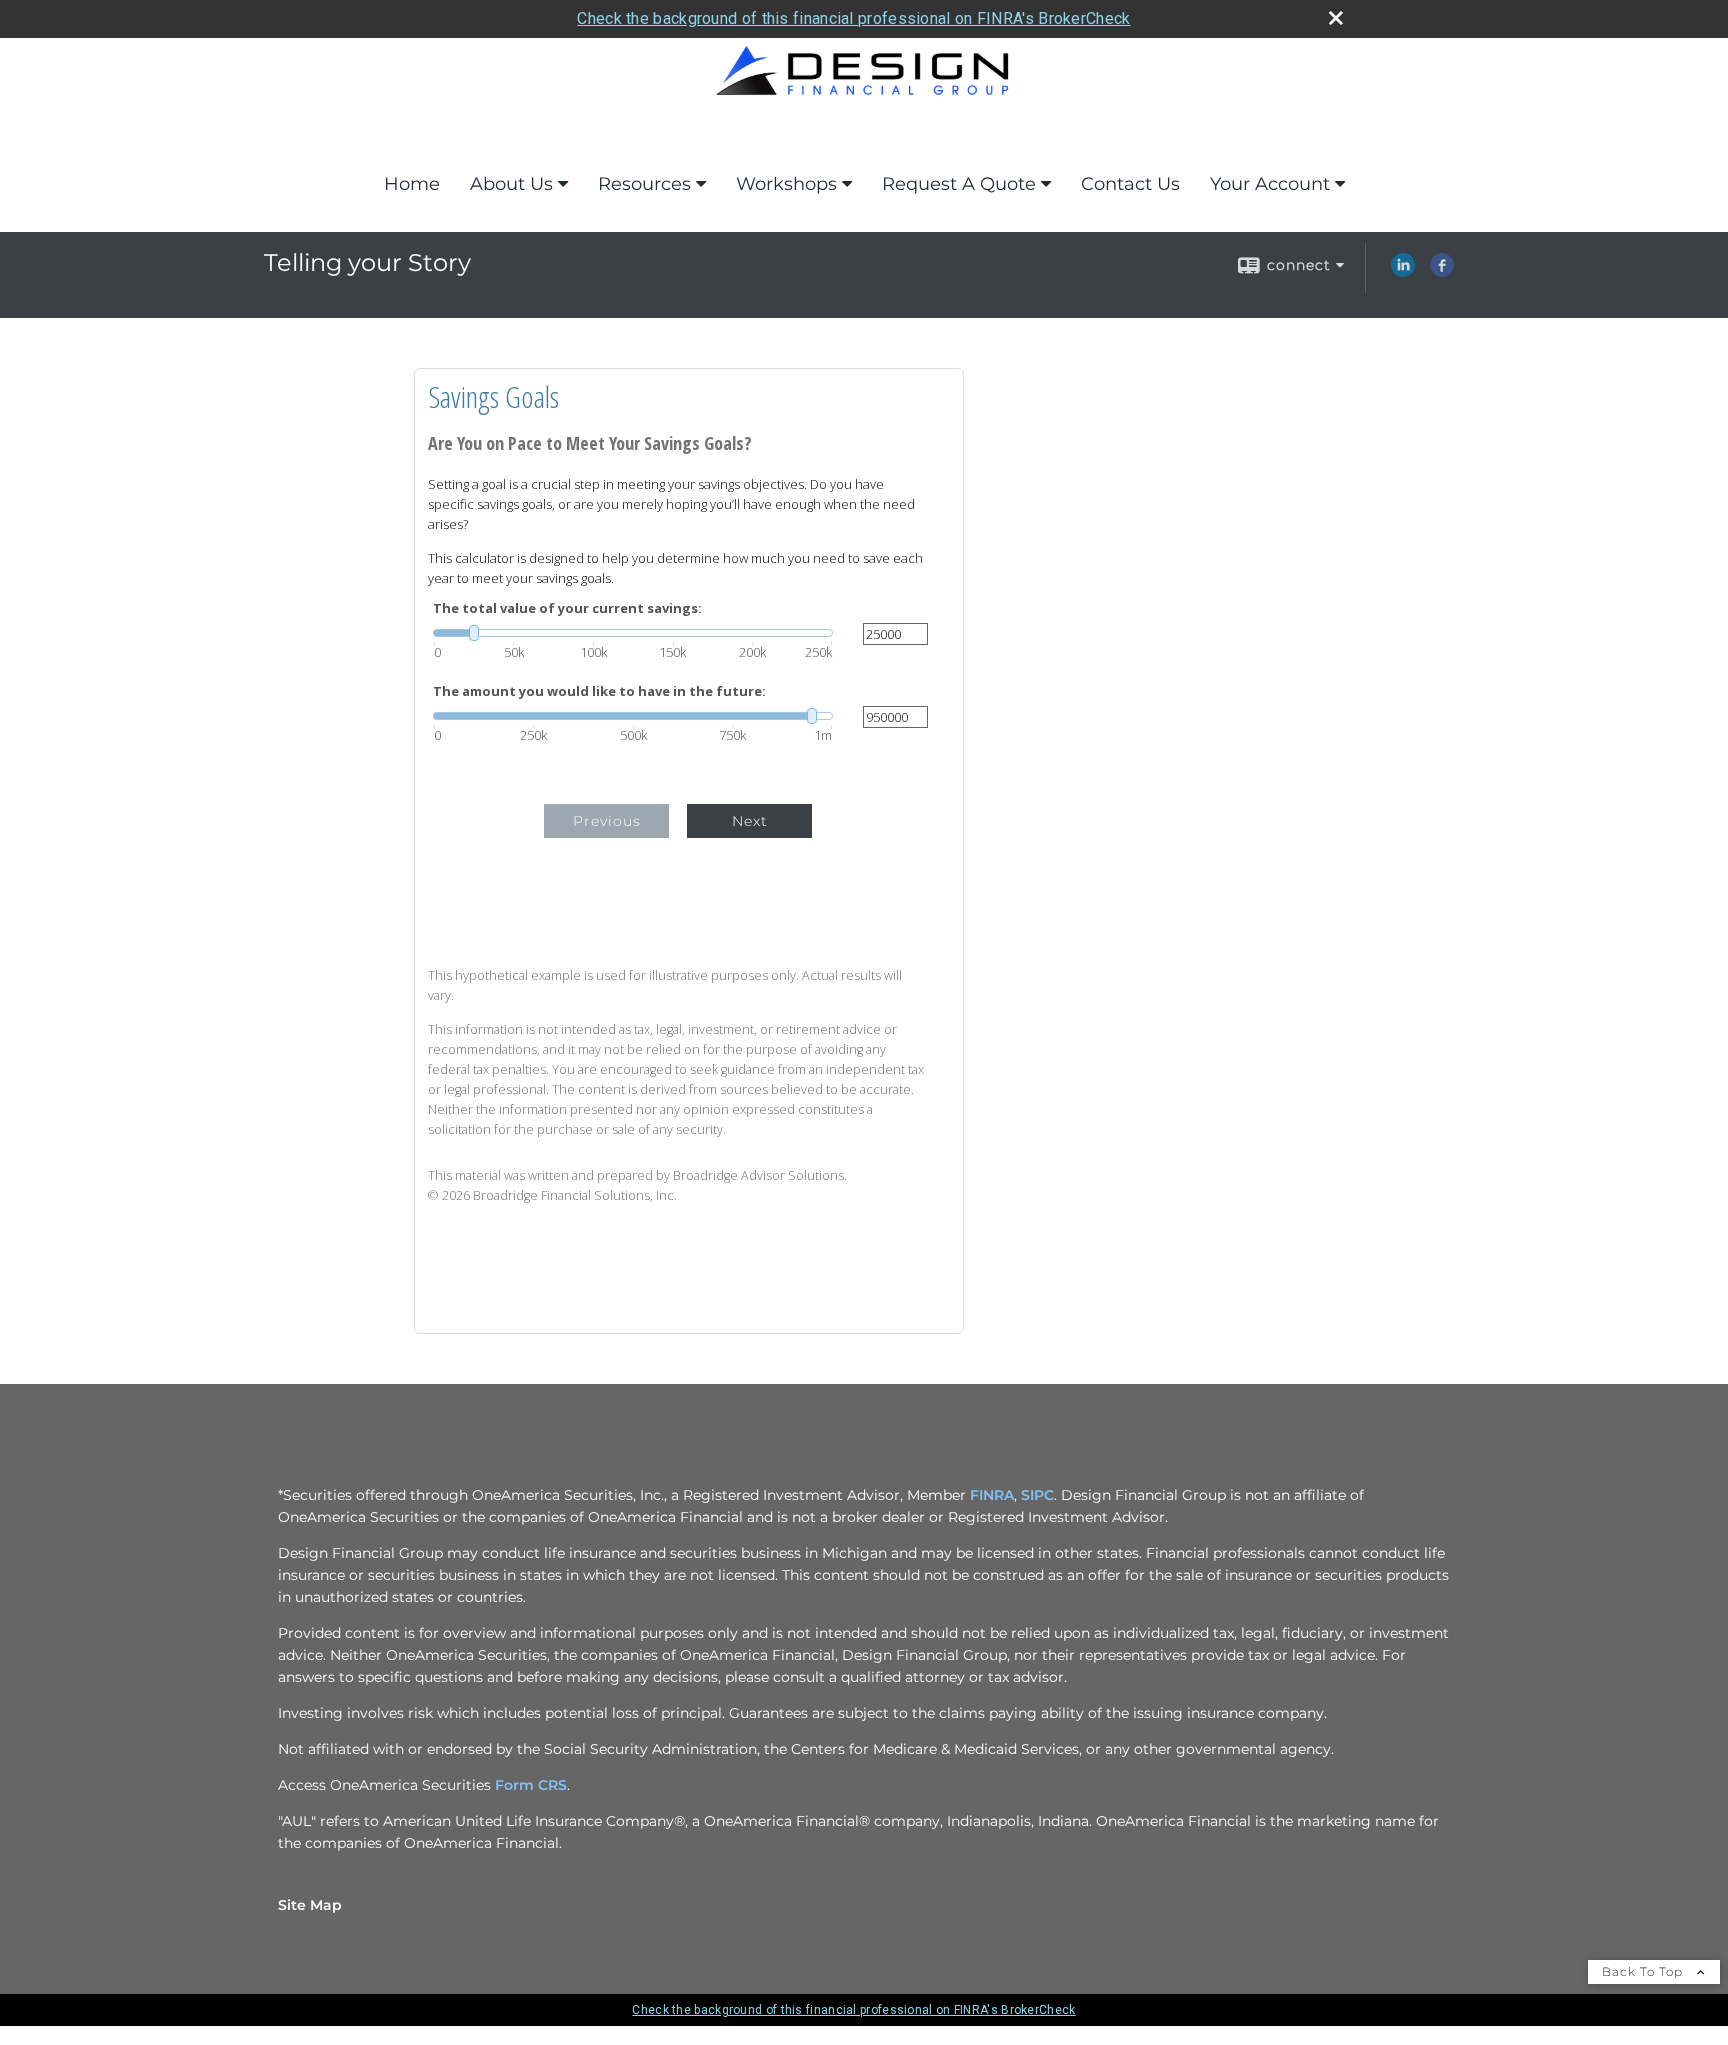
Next (750, 821)
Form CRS (531, 1785)
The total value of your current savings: (567, 608)
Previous (607, 821)
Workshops (786, 184)
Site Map (310, 1905)
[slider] (633, 633)
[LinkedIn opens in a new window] (1403, 272)
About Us (511, 184)
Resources (644, 184)
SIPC (1037, 1495)
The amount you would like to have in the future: (599, 691)
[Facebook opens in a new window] (1442, 272)
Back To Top (1644, 1971)
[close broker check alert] (1336, 18)
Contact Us (1130, 184)
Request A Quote (959, 184)
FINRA (992, 1495)
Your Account (1270, 184)
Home (412, 184)
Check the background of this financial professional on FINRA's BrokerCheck (853, 18)
